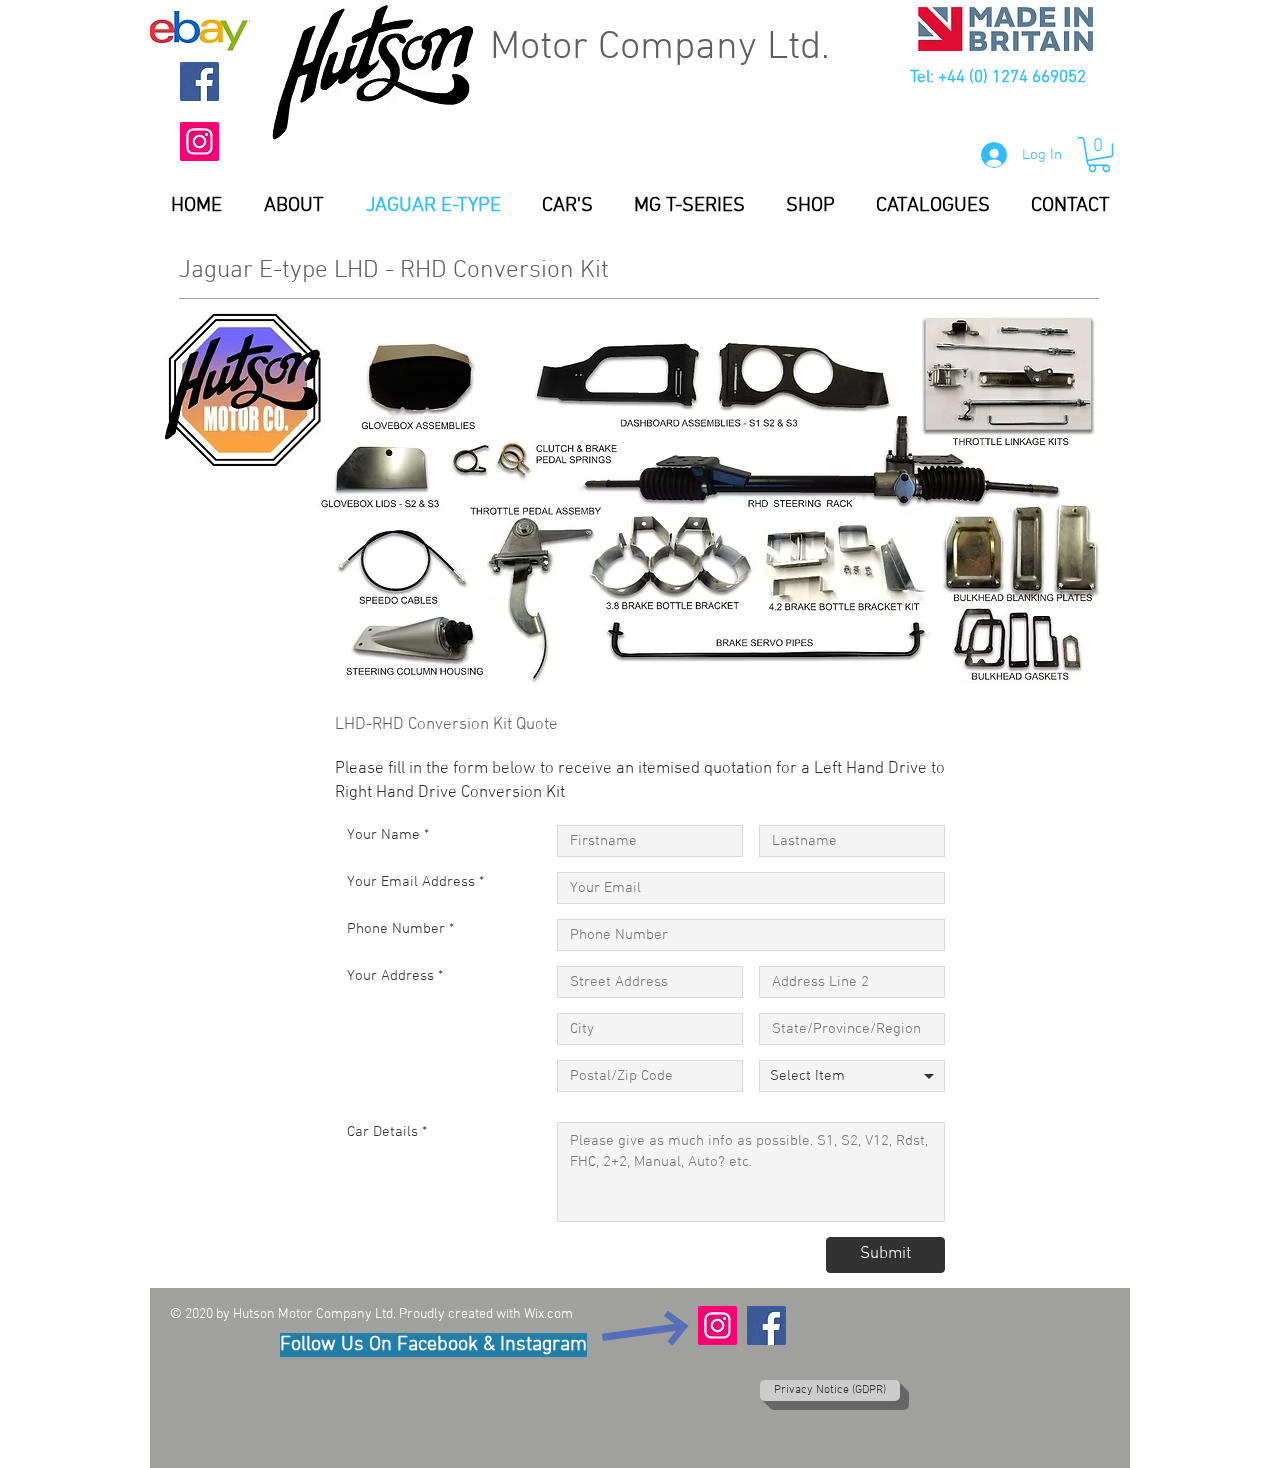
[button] (1099, 154)
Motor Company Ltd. (660, 48)
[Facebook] (199, 81)
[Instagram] (199, 141)
